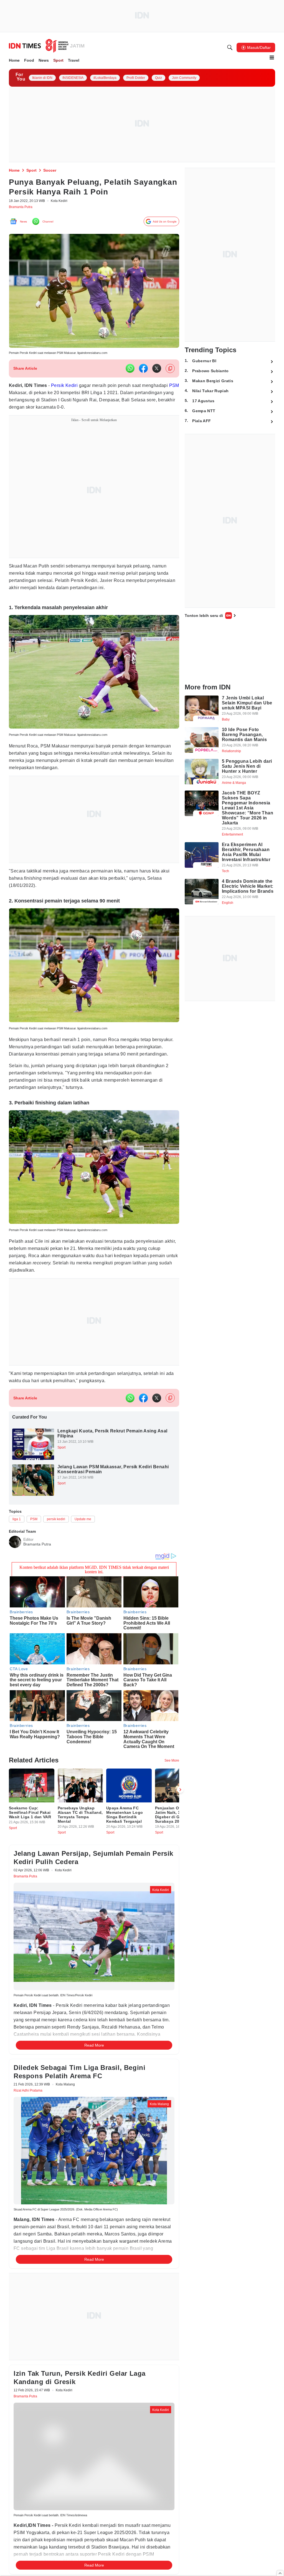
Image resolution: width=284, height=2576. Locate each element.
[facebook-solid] (143, 372)
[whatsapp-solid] (130, 372)
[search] (230, 47)
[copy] (170, 372)
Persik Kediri (69, 389)
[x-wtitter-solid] (157, 372)
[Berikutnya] (180, 1817)
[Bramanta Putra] (15, 1563)
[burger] (272, 57)
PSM (44, 396)
